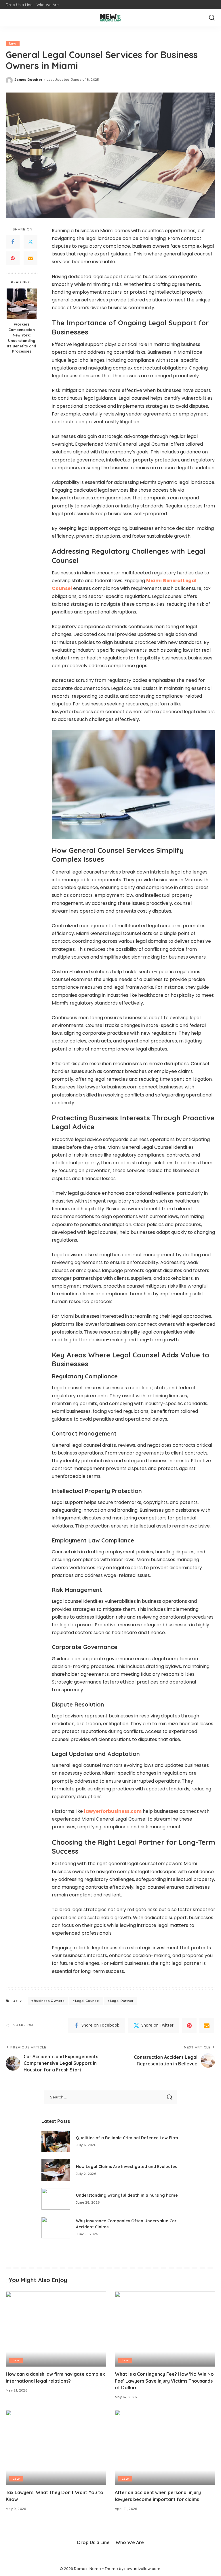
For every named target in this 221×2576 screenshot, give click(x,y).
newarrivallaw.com (142, 2569)
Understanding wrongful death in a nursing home (127, 2195)
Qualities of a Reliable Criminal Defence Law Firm (127, 2138)
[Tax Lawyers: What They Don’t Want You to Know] (56, 2448)
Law (13, 43)
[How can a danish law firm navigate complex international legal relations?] (56, 2329)
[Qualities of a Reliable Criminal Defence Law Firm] (56, 2141)
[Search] (212, 18)
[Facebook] (13, 242)
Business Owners (49, 2001)
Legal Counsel (87, 2001)
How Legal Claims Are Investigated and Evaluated (127, 2167)
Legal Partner (122, 2001)
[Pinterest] (13, 258)
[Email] (31, 258)
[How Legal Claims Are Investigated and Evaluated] (56, 2170)
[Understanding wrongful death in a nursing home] (56, 2199)
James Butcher (28, 80)
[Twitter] (31, 242)
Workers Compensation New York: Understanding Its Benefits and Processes (22, 338)
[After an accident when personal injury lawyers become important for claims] (165, 2448)
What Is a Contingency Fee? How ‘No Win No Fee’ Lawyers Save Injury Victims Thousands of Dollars (164, 2381)
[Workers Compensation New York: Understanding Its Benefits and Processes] (22, 304)
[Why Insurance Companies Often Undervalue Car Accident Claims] (56, 2228)
